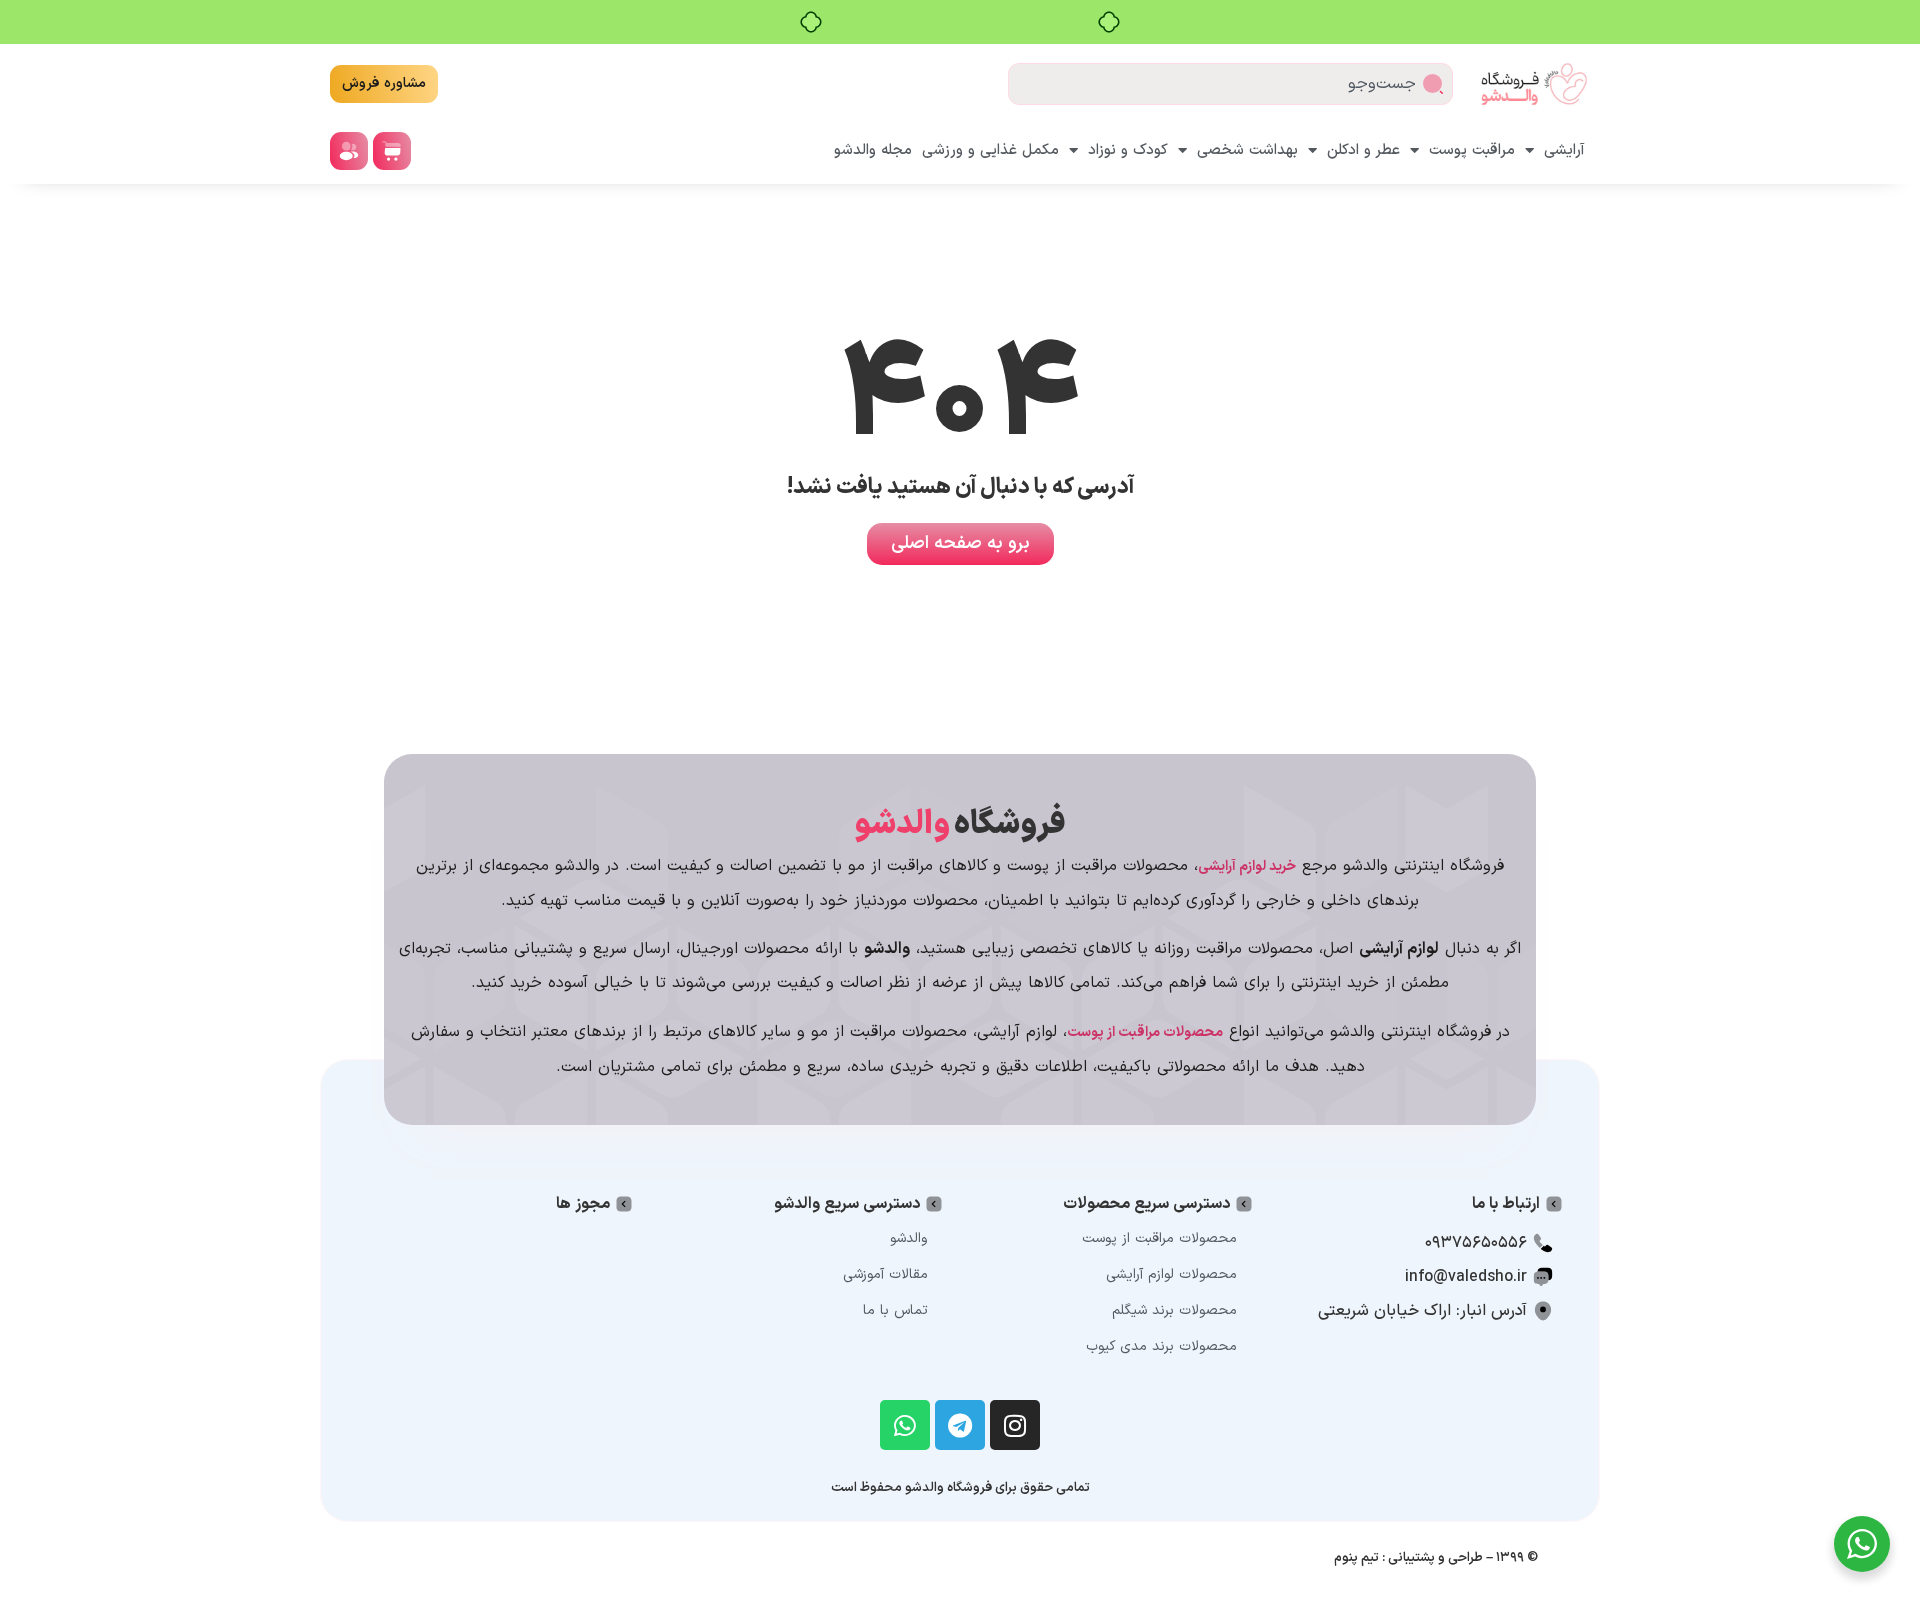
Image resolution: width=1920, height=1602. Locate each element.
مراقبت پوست (1472, 150)
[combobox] (1230, 84)
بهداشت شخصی (1247, 150)
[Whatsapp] (905, 1425)
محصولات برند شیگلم (1174, 1310)
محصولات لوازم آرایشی (1171, 1274)
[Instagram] (1015, 1425)
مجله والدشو (873, 150)
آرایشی (1564, 150)
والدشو (909, 1238)
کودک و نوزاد (1128, 150)
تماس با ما (895, 1310)
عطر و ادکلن (1363, 150)
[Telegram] (960, 1425)
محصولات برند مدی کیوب (1161, 1346)
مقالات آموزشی (885, 1274)
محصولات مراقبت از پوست (1159, 1238)
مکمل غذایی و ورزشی (990, 150)
